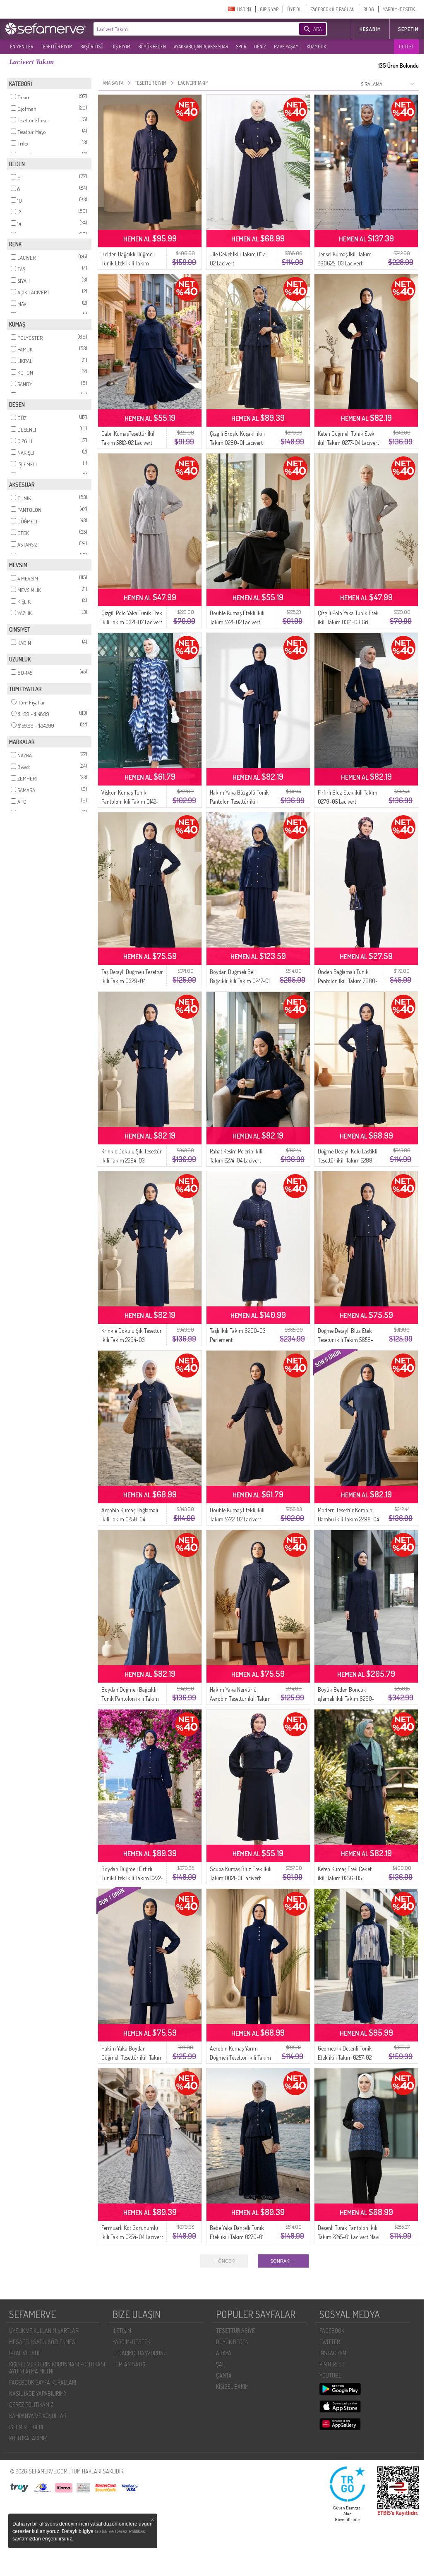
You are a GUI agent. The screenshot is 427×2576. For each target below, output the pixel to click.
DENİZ (260, 47)
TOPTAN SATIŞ (129, 2364)
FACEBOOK (332, 2331)
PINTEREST (332, 2364)
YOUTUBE (330, 2375)
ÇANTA (224, 2375)
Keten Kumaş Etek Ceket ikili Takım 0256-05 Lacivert (345, 1878)
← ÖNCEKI (224, 2261)
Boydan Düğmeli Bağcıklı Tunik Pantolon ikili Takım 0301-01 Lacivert (130, 1699)
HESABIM (370, 29)
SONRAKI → (283, 2261)
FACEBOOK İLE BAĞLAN (332, 9)
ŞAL (220, 2364)
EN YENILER (22, 47)
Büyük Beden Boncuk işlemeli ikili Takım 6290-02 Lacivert (346, 1699)
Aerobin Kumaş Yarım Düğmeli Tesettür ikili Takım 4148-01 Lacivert (240, 2057)
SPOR (241, 47)
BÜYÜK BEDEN (152, 47)
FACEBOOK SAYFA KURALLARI (43, 2382)
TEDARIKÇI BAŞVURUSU (140, 2353)
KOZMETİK (316, 47)
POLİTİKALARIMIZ (28, 2438)
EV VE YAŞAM (286, 47)
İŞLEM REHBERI (26, 2427)
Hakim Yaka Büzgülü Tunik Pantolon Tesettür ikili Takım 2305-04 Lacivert (239, 801)
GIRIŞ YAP (269, 9)
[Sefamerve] (47, 29)
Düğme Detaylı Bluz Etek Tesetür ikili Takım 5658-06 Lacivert (345, 1340)
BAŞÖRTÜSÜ (92, 47)
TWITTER (330, 2342)
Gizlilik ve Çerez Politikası (121, 2531)
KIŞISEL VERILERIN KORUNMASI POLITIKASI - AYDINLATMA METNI (59, 2368)
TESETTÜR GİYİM (57, 47)
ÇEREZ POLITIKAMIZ (31, 2405)
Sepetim (408, 29)
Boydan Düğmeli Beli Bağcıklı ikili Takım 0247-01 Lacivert (240, 981)
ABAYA (224, 2353)
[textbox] (184, 29)
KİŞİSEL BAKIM (232, 2386)
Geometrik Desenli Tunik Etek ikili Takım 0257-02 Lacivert (345, 2057)
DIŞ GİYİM (121, 47)
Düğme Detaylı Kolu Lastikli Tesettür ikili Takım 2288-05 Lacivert (348, 1160)
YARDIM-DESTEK (399, 9)
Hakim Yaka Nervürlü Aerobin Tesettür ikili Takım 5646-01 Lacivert (240, 1699)
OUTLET (406, 47)
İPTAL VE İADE (25, 2353)
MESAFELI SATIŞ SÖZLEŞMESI (43, 2342)
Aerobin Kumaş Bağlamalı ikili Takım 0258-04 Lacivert (130, 1519)
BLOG (369, 9)
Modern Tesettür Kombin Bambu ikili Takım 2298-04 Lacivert (348, 1519)
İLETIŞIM (122, 2331)
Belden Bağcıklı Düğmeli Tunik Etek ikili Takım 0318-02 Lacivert (128, 263)
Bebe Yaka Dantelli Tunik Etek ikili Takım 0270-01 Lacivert (237, 2237)
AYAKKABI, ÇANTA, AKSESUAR (201, 47)
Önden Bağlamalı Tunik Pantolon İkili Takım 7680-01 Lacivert (348, 981)
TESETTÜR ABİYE (235, 2331)
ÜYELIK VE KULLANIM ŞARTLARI (44, 2331)
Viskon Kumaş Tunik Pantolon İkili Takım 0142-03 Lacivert (130, 801)
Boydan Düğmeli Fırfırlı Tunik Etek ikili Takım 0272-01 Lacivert (132, 1878)
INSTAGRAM (333, 2353)
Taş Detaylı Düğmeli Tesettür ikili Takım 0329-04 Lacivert (132, 981)
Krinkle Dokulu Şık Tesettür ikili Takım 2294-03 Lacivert (132, 1160)
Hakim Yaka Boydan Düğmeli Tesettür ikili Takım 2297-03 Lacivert (132, 2057)
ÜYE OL (294, 9)
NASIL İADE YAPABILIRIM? (37, 2393)
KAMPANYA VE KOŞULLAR (38, 2416)
